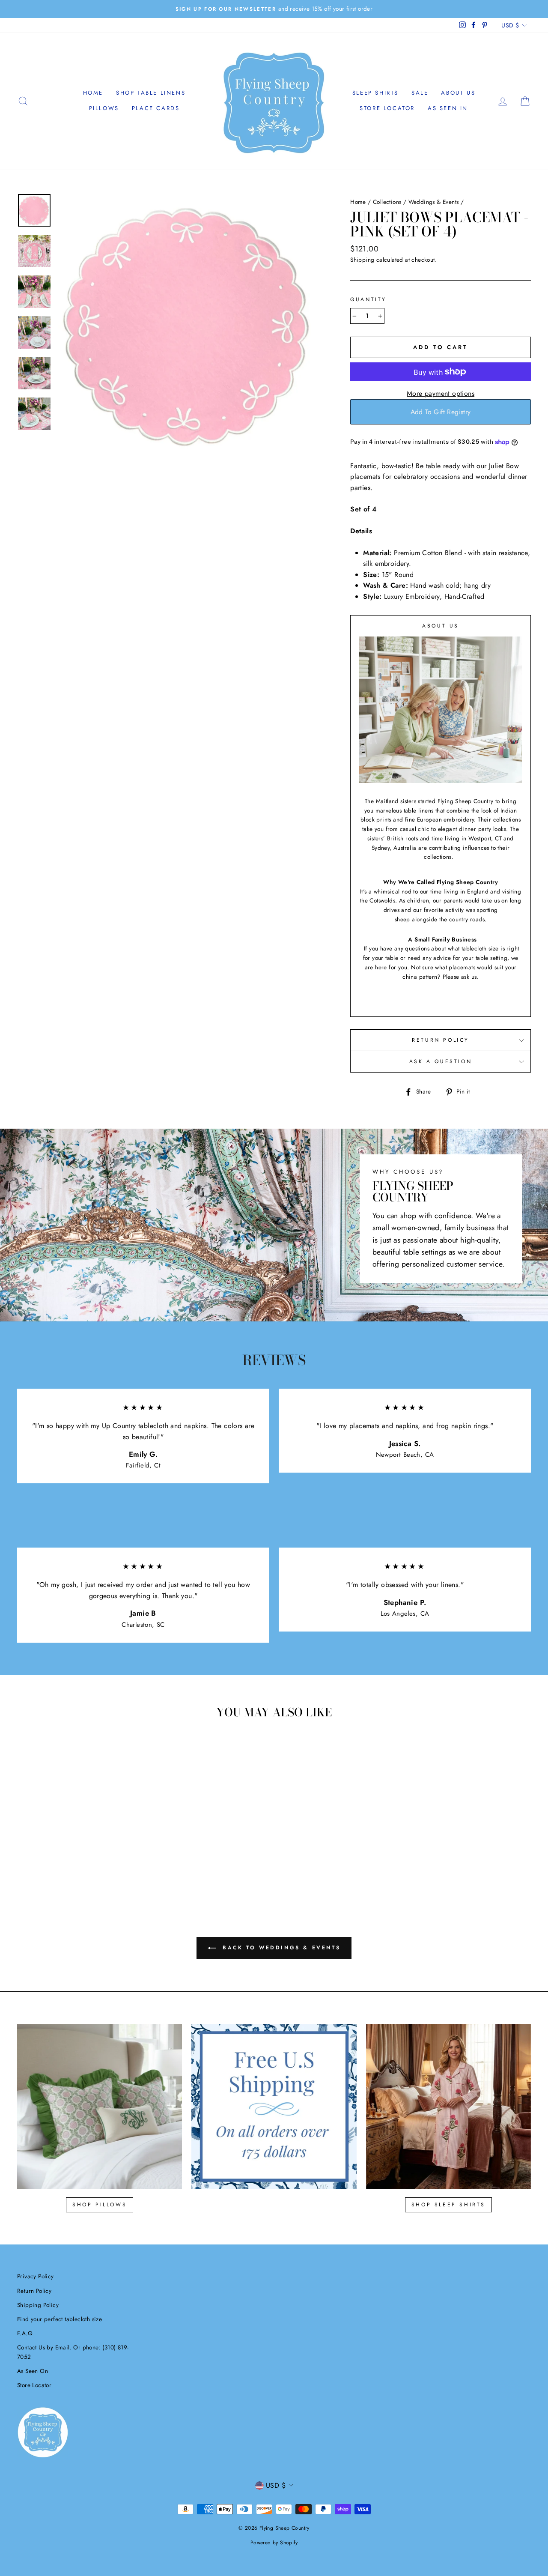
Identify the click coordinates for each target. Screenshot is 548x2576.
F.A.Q (25, 2333)
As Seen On (33, 2371)
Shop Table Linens (151, 93)
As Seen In (448, 108)
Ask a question (441, 1061)
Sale (420, 93)
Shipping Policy (38, 2305)
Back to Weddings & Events (280, 1948)
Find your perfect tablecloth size (60, 2319)
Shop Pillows (100, 2205)
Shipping (362, 260)
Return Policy (441, 1040)
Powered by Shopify (274, 2543)
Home (93, 93)
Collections (387, 202)
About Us (458, 93)
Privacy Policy (36, 2276)
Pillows (104, 108)
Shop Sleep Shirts (448, 2205)
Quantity (368, 299)
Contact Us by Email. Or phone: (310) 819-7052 (73, 2352)
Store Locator (387, 108)
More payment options (441, 393)
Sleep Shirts (375, 93)
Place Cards (156, 108)
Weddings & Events (434, 202)
